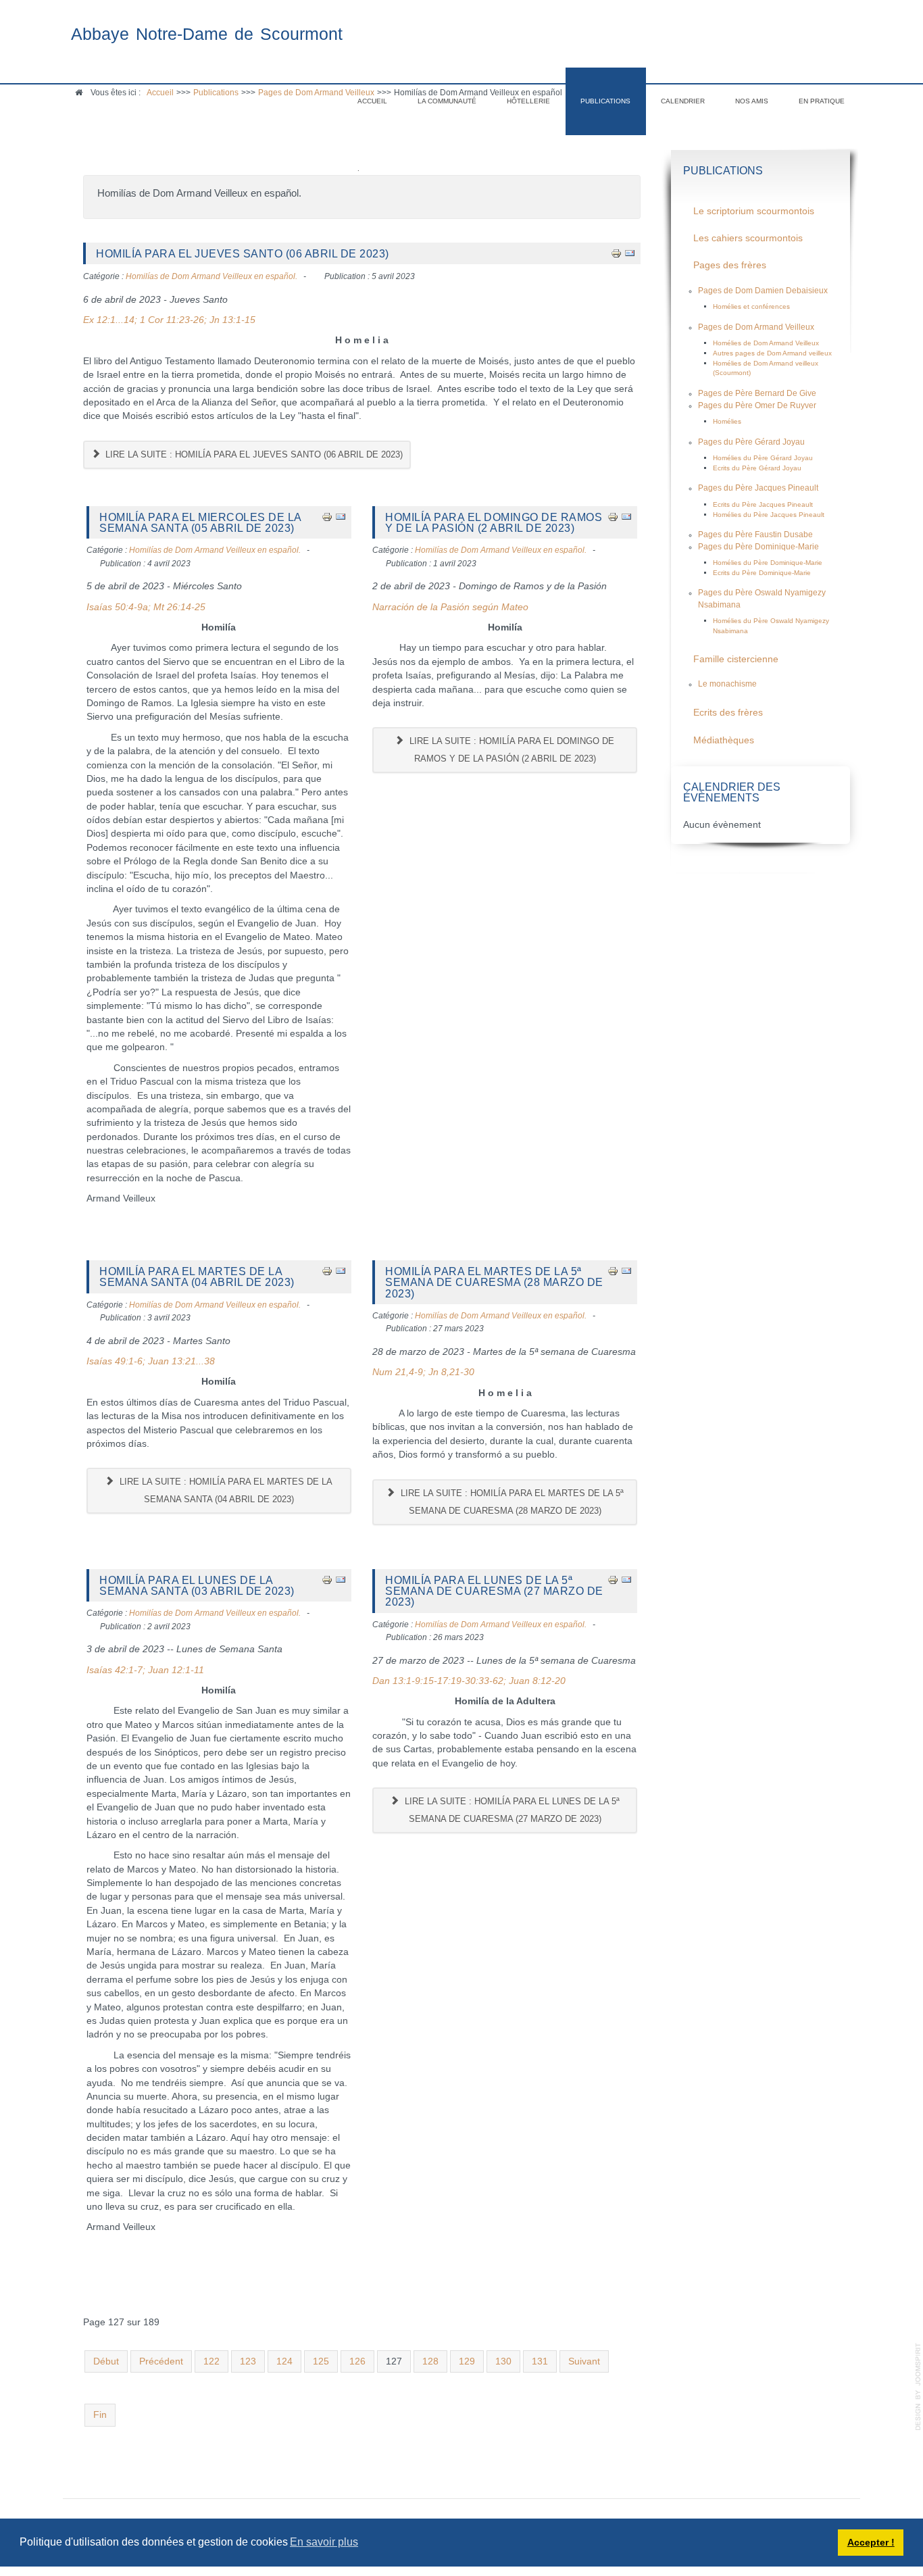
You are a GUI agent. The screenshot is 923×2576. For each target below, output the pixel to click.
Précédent (161, 2361)
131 (540, 2361)
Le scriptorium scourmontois (754, 211)
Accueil (372, 101)
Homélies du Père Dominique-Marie (768, 563)
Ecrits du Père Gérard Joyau (757, 468)
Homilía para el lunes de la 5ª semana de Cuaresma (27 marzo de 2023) (494, 1591)
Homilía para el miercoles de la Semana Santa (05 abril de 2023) (200, 522)
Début (106, 2361)
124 (284, 2361)
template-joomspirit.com (918, 2387)
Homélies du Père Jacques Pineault (769, 515)
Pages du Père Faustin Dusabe (755, 535)
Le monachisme (727, 684)
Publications (605, 101)
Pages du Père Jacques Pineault (758, 488)
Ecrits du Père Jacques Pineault (763, 504)
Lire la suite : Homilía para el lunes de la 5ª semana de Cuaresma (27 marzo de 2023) (511, 1810)
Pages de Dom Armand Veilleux (756, 327)
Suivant (584, 2361)
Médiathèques (724, 740)
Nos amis (752, 101)
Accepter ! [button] (871, 2542)
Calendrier (683, 101)
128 (430, 2361)
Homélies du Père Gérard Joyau (763, 458)
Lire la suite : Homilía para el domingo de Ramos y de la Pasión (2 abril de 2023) (510, 750)
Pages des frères (730, 265)
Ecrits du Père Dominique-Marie (762, 573)
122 (211, 2361)
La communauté (447, 101)
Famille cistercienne (736, 659)
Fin (100, 2415)
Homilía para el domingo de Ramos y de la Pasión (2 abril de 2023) (494, 522)
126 (357, 2361)
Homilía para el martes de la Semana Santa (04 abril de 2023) (197, 1277)
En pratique (822, 101)
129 (467, 2361)
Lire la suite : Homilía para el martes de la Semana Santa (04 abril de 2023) (225, 1490)
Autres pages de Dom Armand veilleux (772, 353)
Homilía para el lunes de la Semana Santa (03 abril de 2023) (197, 1585)
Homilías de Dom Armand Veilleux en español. (211, 276)
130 (503, 2361)
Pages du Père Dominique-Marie (758, 547)
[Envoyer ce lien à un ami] (630, 253)
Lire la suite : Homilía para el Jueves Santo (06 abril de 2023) (253, 454)
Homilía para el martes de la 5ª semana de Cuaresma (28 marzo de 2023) (494, 1282)
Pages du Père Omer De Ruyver (757, 405)
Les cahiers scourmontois (748, 238)
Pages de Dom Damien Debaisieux (763, 291)
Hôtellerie (528, 101)
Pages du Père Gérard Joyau (751, 442)
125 (321, 2361)
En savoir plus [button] (324, 2542)
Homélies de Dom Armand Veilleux (766, 343)
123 (248, 2361)
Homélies (727, 421)
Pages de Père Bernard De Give (757, 393)
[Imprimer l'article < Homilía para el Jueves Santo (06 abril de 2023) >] (616, 253)
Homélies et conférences (751, 306)
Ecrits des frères (728, 713)
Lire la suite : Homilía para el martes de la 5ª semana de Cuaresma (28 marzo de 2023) (511, 1502)
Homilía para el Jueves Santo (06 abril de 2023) (243, 253)
